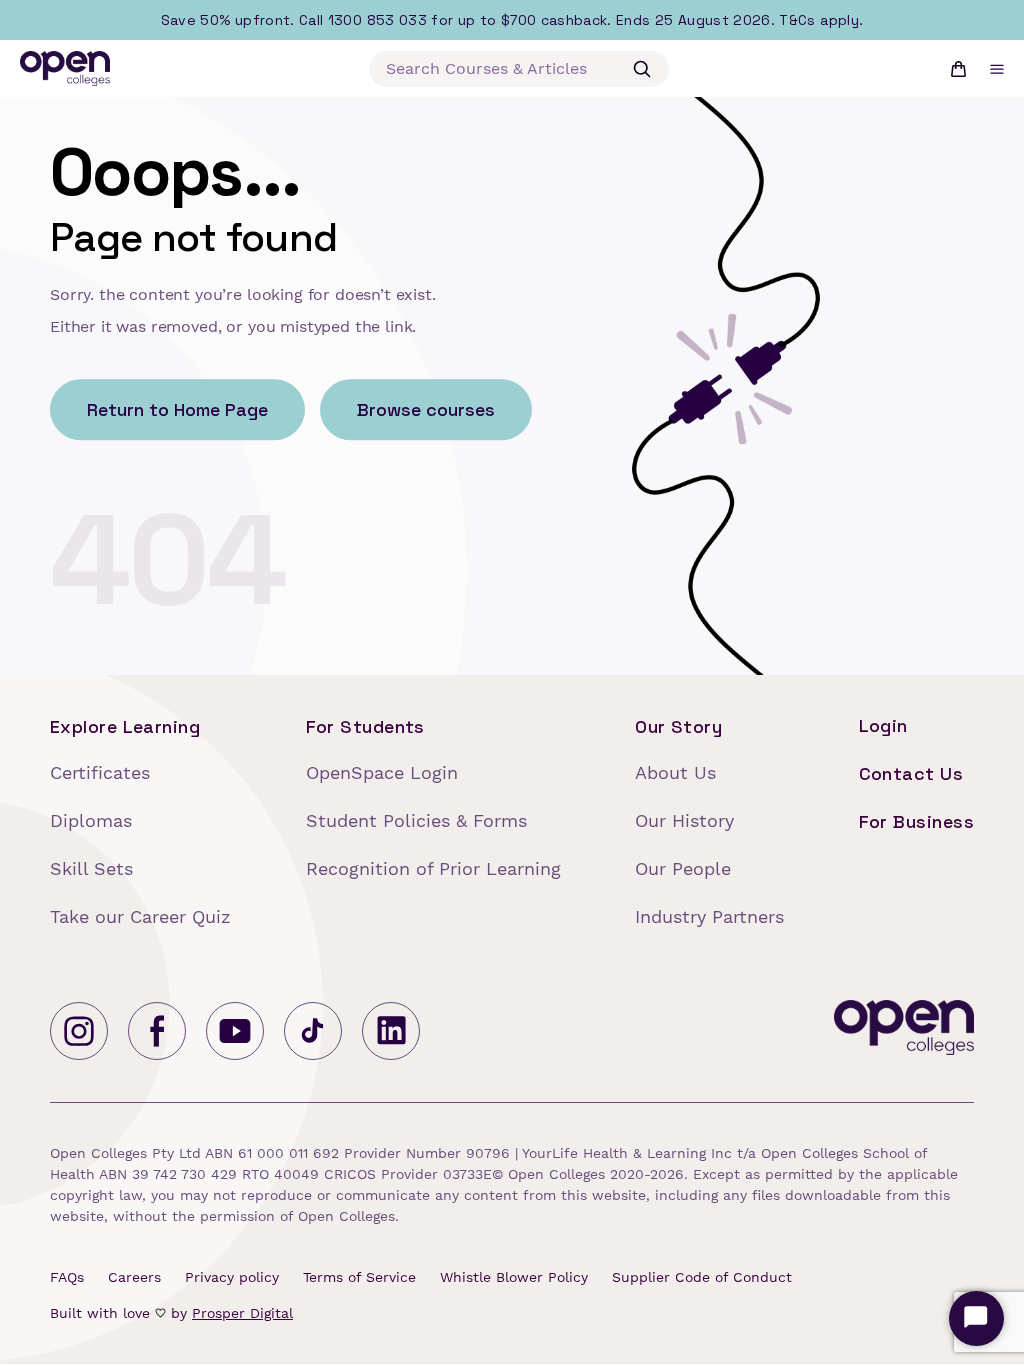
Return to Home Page (177, 410)
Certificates (100, 772)
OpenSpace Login (382, 772)
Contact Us (911, 773)
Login (883, 725)
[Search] (642, 69)
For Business (916, 821)
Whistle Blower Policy (514, 1277)
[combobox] (519, 69)
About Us (675, 772)
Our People (683, 868)
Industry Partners (709, 916)
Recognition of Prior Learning (433, 868)
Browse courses (426, 410)
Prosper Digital (242, 1313)
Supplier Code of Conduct (702, 1277)
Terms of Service (359, 1277)
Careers (134, 1277)
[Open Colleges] (904, 1031)
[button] (997, 69)
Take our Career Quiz (140, 916)
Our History (684, 820)
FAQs (67, 1277)
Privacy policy (232, 1277)
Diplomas (91, 820)
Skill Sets (91, 868)
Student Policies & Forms (416, 820)
